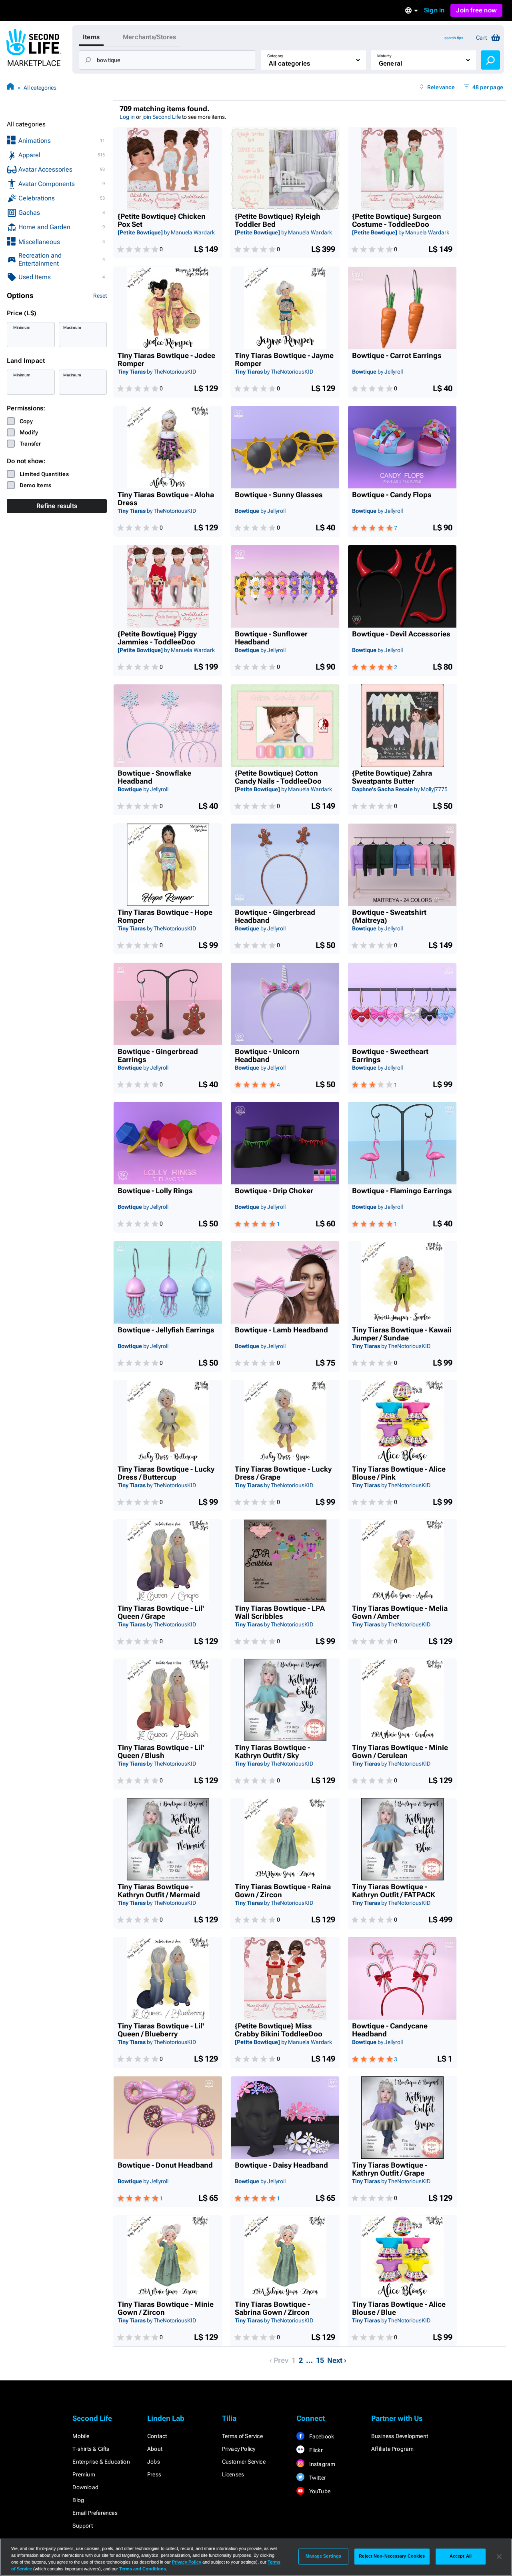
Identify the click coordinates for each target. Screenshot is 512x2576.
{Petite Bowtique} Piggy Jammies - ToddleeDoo (157, 638)
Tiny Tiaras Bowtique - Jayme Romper (284, 360)
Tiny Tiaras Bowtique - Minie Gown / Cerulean (400, 1752)
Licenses (233, 2474)
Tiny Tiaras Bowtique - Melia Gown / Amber (400, 1612)
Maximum (72, 327)
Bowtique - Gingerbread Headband (275, 916)
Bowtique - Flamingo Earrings (402, 1191)
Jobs (154, 2462)
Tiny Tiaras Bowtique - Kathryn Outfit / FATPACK (394, 1891)
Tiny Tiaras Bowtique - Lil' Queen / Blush (161, 1752)
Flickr (315, 2450)
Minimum (22, 327)
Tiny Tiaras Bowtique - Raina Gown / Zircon (283, 1891)
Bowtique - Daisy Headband (281, 2165)
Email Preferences (95, 2513)
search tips (454, 38)
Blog (78, 2500)
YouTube (319, 2491)
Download (85, 2487)
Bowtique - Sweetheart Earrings (390, 1056)
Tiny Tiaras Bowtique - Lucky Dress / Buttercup (166, 1473)
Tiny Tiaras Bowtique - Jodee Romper (166, 360)
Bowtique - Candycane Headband (390, 2030)
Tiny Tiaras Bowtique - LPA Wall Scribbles (280, 1612)
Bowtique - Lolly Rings (155, 1191)
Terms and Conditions (143, 2569)
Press (154, 2474)
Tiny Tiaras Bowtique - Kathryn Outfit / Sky (272, 1752)
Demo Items (35, 485)
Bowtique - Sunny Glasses (279, 495)
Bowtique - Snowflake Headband (154, 777)
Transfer (30, 444)
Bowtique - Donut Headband (165, 2165)
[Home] (10, 87)
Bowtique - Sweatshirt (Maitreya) (389, 916)
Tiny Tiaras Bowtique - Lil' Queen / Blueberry (161, 2030)
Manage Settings (324, 2556)
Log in (127, 117)
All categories (40, 88)
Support (82, 2526)
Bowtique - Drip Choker (274, 1191)
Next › (337, 2360)
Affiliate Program (392, 2449)
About (155, 2449)
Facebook (321, 2436)
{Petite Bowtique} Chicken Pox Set (162, 220)
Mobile (81, 2436)
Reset (100, 296)
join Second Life (162, 117)
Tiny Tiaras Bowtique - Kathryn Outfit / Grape (390, 2169)
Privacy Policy (239, 2449)
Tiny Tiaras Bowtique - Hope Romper (165, 916)
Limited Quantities (44, 474)
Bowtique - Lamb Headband (281, 1330)
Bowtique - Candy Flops (392, 495)
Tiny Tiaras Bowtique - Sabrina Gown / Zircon (272, 2308)
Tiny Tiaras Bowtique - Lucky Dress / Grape (283, 1473)
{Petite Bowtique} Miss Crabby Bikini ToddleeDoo (279, 2030)
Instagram (321, 2464)
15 (320, 2360)
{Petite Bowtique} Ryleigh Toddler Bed (278, 220)
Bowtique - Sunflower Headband (271, 638)
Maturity (384, 56)
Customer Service (244, 2462)
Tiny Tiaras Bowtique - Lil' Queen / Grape (161, 1612)
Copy (26, 421)
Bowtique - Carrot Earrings (397, 356)
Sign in (434, 10)
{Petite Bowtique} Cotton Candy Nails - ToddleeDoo (278, 777)
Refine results (57, 506)
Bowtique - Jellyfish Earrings (166, 1330)
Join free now (476, 10)
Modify (29, 432)
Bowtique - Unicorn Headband (267, 1056)
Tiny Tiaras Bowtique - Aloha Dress (166, 499)
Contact (157, 2436)
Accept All (461, 2556)
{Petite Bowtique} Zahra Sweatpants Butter (392, 777)
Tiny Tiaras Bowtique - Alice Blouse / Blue (399, 2308)
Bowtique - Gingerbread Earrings (158, 1056)
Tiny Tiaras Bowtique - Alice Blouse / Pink (399, 1473)
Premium (84, 2474)
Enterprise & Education (101, 2462)
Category (275, 56)
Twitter (317, 2478)
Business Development (400, 2436)
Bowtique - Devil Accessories (401, 634)
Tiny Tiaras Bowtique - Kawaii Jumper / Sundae (402, 1334)
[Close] (499, 2556)
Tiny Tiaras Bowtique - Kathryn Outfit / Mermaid (159, 1891)
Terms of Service (242, 2436)
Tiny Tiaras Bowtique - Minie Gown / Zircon (166, 2308)
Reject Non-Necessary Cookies (392, 2556)
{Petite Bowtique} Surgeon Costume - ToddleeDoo (397, 220)
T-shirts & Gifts (91, 2449)
